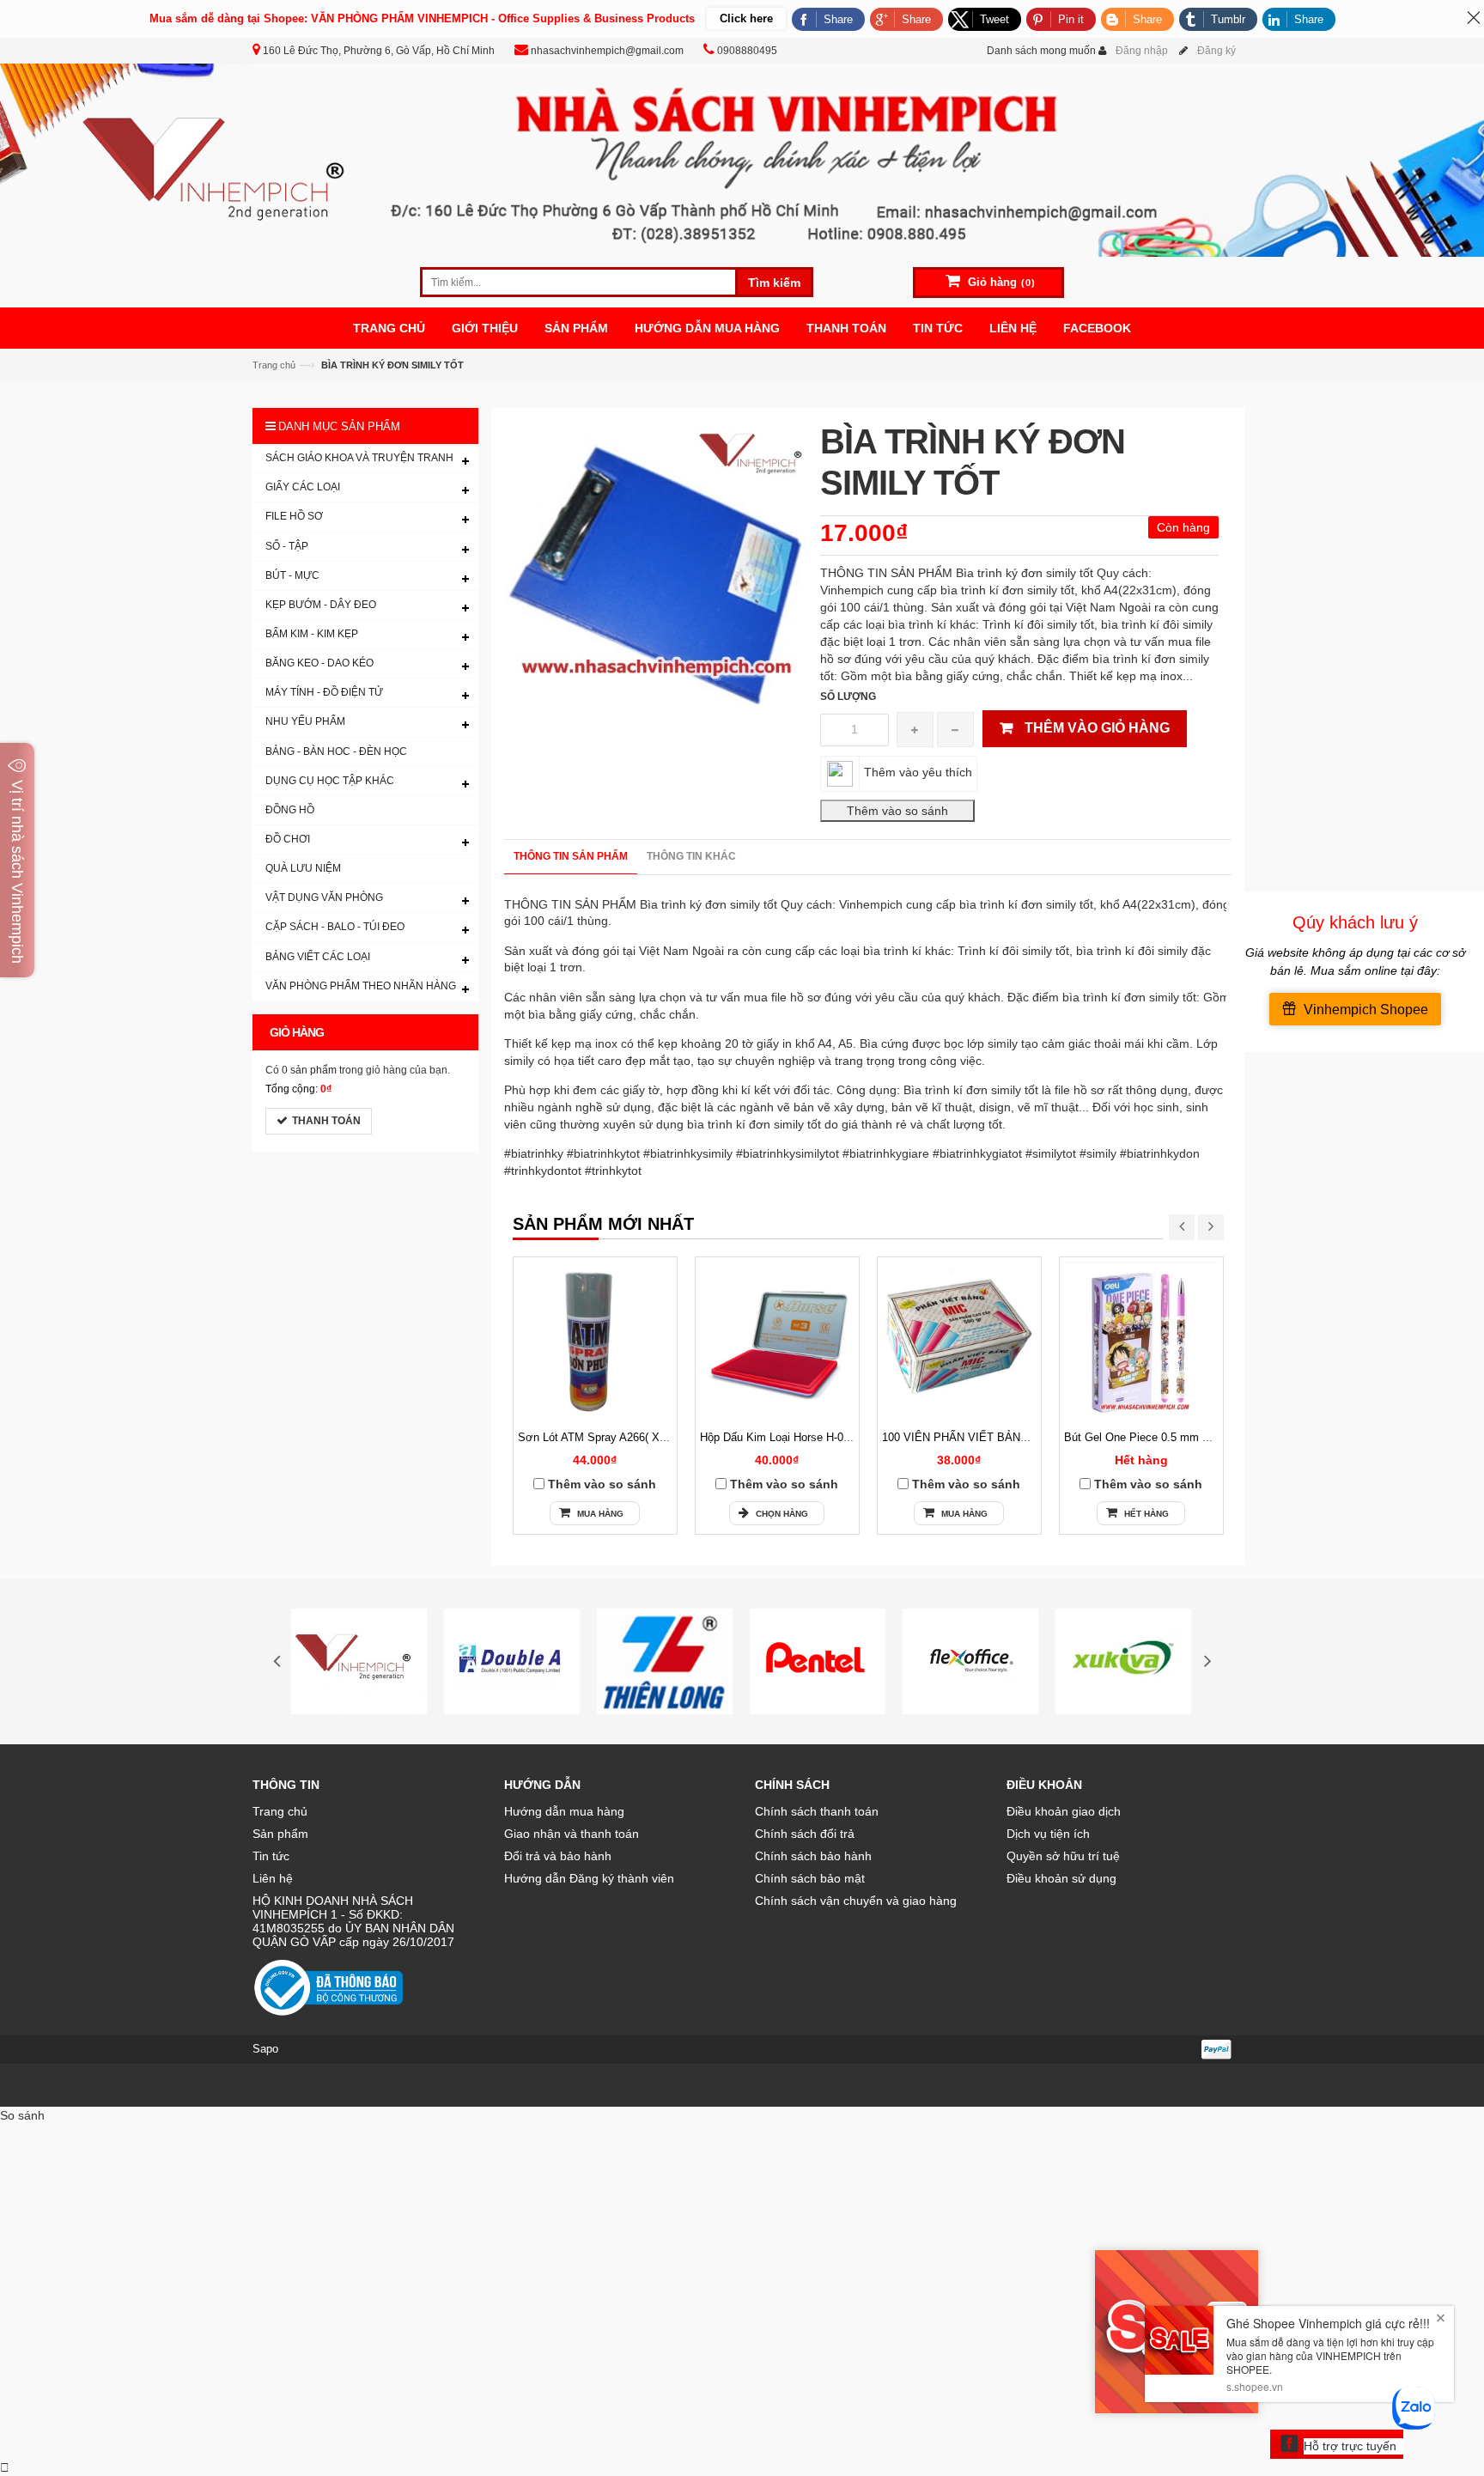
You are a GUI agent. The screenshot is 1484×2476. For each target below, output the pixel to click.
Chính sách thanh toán (817, 1811)
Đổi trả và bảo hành (558, 1856)
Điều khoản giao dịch (1064, 1811)
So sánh (22, 2115)
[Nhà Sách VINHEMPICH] (742, 159)
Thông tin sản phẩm (571, 856)
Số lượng (848, 697)
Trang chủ (274, 365)
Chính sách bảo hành (813, 1856)
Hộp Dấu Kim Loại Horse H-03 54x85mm (801, 1437)
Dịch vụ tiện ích (1048, 1834)
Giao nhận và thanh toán (572, 1834)
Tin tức (271, 1856)
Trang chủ (280, 1811)
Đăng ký (1216, 51)
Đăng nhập (1142, 51)
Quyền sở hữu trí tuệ (1063, 1856)
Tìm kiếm (774, 283)
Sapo (265, 2049)
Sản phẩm (280, 1834)
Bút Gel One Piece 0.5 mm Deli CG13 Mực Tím (1183, 1437)
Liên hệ (273, 1878)
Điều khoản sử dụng (1061, 1878)
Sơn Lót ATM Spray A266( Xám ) (600, 1437)
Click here (746, 18)
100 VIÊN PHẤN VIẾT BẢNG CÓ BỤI (976, 1437)
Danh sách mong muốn (1041, 51)
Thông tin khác (691, 856)
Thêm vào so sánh (602, 1484)
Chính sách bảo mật (810, 1878)
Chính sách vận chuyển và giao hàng (856, 1901)
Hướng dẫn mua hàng (564, 1811)
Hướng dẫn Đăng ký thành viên (589, 1878)
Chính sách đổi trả (805, 1834)
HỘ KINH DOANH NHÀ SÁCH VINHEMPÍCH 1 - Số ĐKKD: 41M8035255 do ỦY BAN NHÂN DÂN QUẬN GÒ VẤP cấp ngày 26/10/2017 (353, 1921)
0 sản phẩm (309, 1070)
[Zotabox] (5, 2467)
